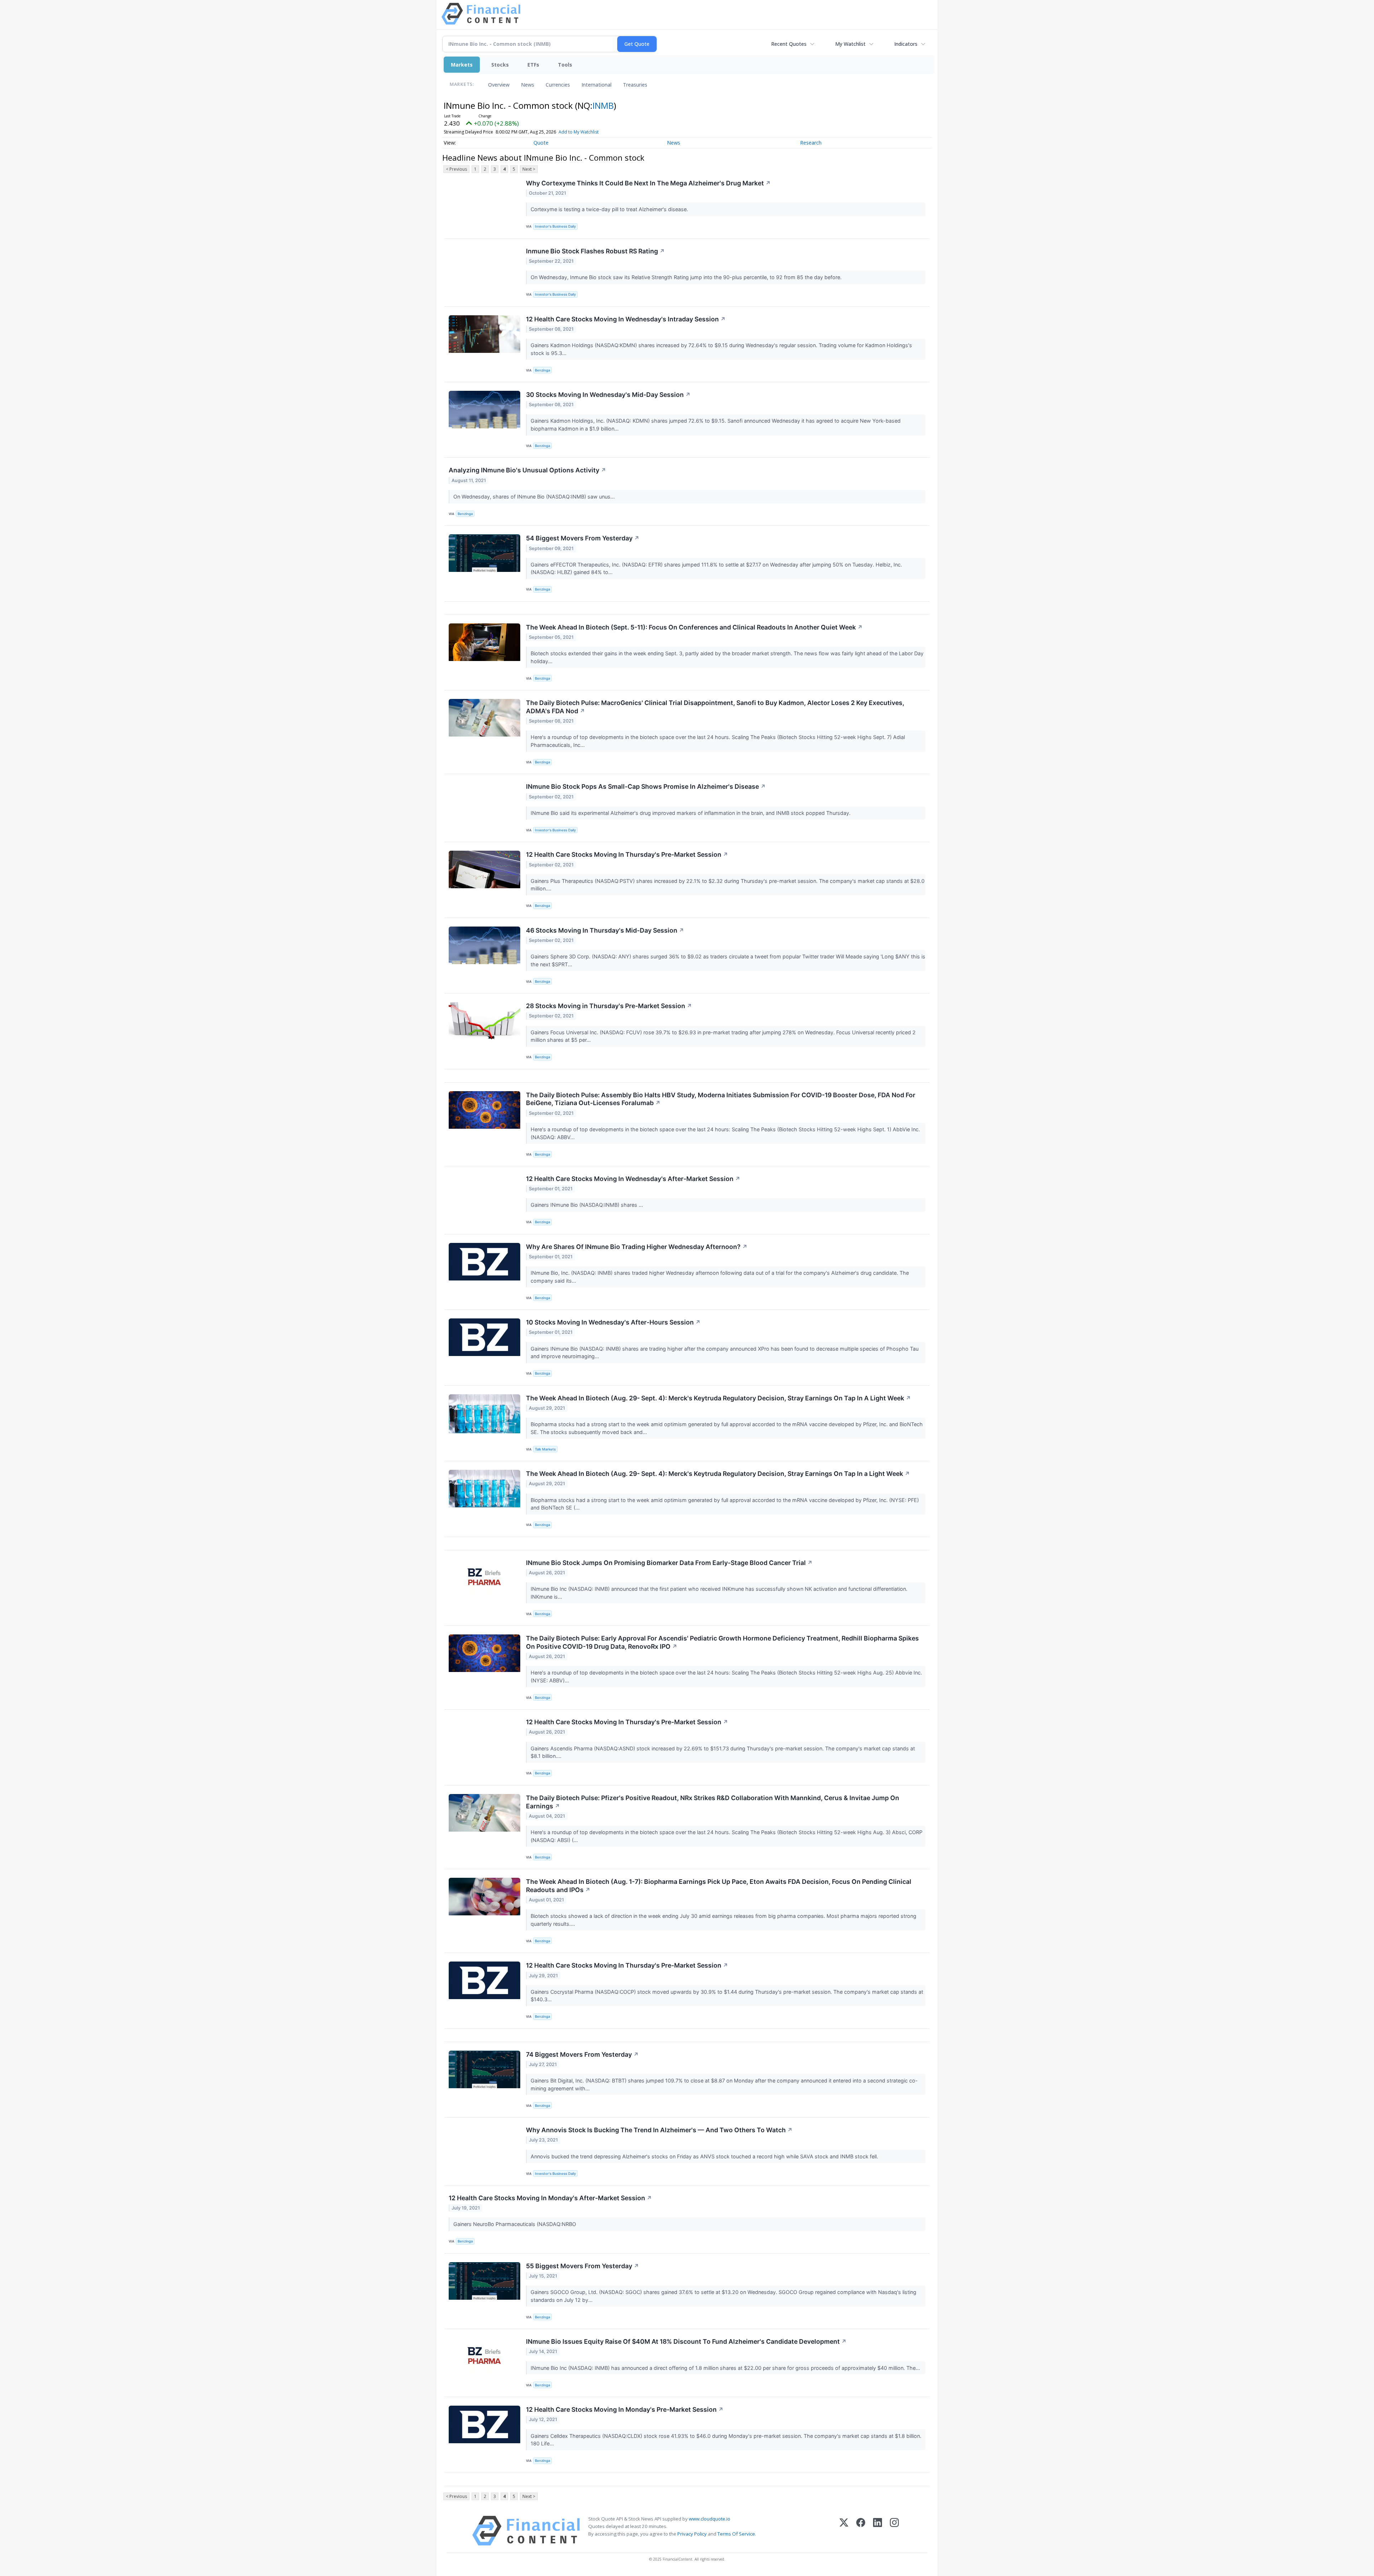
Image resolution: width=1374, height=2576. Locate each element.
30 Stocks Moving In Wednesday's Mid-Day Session (608, 395)
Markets (462, 65)
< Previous (456, 169)
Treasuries (635, 85)
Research (811, 143)
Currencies (558, 85)
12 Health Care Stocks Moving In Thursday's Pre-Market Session (627, 854)
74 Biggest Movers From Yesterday (582, 2054)
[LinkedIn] (878, 2531)
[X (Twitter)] (844, 2531)
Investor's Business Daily (555, 226)
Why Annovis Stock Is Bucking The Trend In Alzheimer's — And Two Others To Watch (659, 2130)
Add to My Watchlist (579, 132)
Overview (499, 85)
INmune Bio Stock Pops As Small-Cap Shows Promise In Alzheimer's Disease (646, 786)
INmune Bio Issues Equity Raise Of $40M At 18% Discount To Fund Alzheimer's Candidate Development (686, 2341)
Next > (529, 169)
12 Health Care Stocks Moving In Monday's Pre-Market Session (625, 2409)
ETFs (533, 65)
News (528, 85)
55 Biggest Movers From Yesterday (583, 2266)
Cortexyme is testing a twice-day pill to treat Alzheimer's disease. (610, 209)
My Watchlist (850, 44)
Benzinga (542, 370)
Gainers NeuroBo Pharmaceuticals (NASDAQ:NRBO (515, 2224)
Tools (565, 65)
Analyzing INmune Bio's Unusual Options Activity (527, 470)
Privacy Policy (692, 2534)
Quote (541, 143)
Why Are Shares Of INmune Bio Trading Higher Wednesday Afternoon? (637, 1247)
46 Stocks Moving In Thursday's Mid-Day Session (605, 930)
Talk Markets (545, 1449)
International (596, 85)
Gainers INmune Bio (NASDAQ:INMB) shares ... (588, 1205)
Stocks (500, 65)
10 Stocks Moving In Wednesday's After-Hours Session (613, 1322)
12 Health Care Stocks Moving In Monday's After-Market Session (550, 2198)
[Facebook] (861, 2531)
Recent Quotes (789, 44)
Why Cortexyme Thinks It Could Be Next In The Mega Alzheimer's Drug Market (648, 183)
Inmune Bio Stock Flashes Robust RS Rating (595, 251)
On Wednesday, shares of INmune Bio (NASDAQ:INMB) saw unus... (535, 497)
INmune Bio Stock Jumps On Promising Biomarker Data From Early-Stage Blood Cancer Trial (669, 1563)
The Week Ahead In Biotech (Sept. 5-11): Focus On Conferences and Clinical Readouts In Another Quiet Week (694, 627)
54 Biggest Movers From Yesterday (583, 538)
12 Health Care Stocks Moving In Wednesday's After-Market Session (633, 1179)
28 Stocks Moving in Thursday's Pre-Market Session (609, 1006)
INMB (603, 105)
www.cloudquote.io (710, 2519)
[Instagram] (894, 2531)
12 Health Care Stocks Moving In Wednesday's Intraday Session (626, 319)
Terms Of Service (736, 2534)
